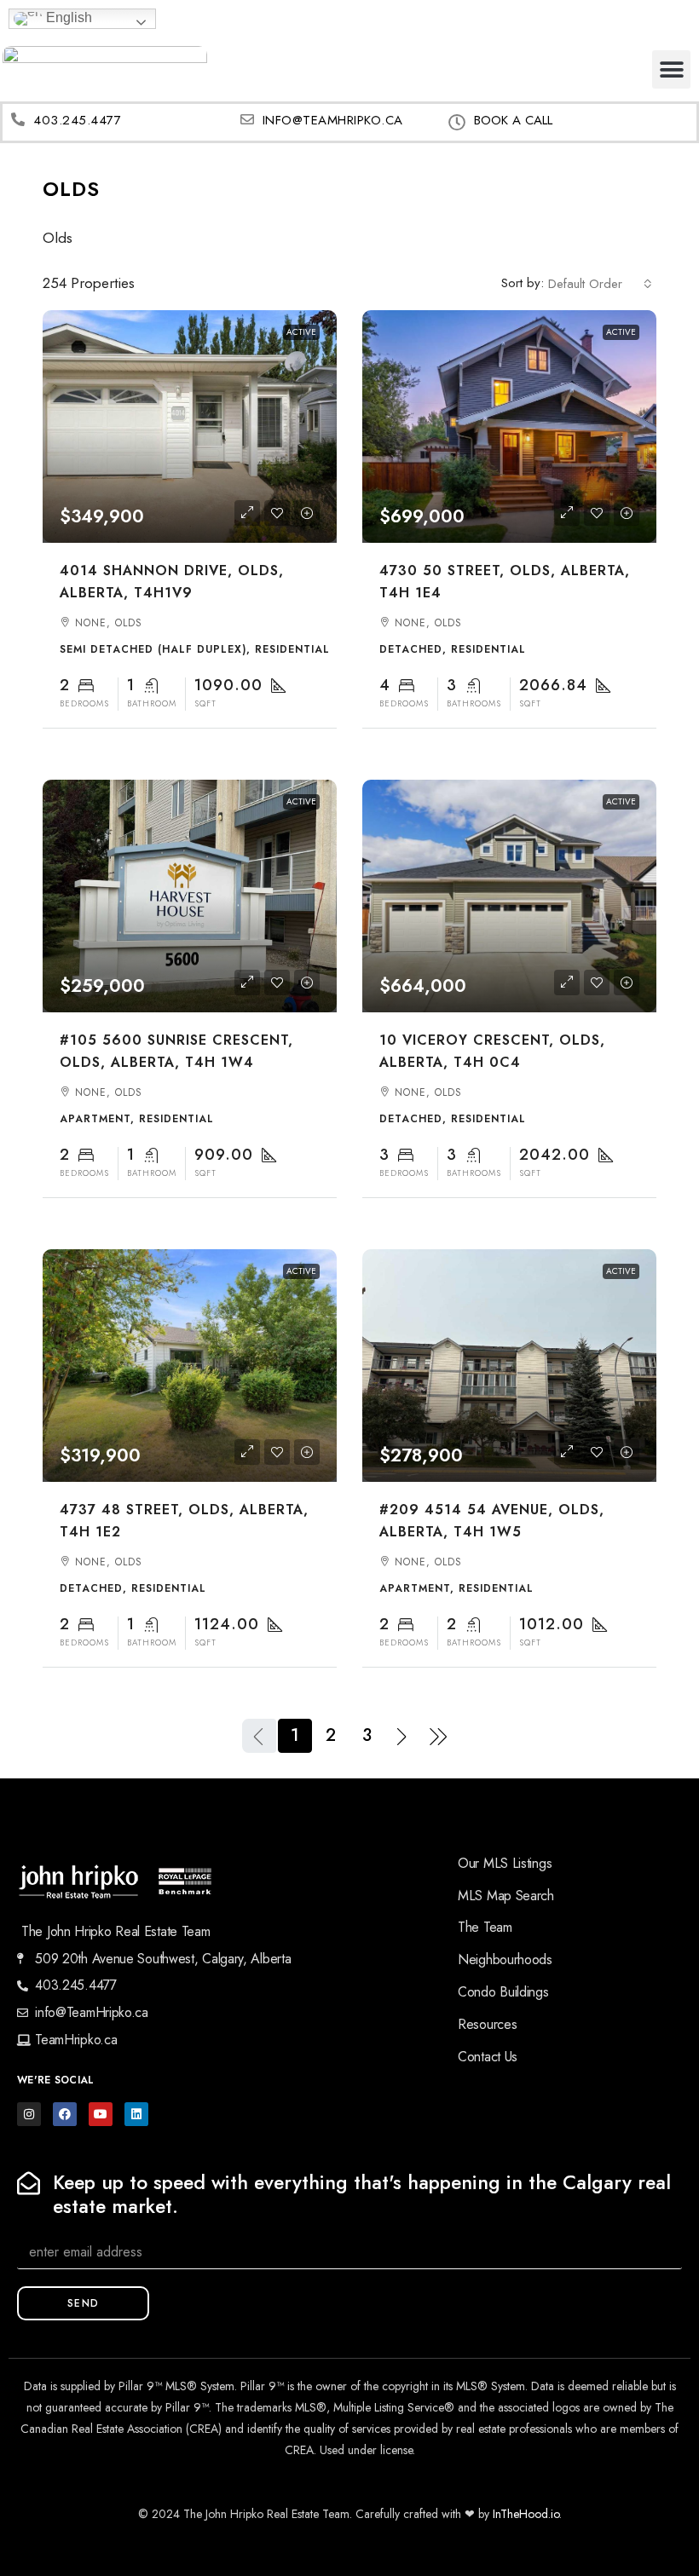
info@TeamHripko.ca (333, 120)
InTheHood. (522, 2514)
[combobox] (600, 284)
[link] (190, 426)
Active (301, 332)
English (67, 17)
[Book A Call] (457, 123)
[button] (671, 69)
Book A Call (513, 120)
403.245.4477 (77, 120)
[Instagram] (29, 2114)
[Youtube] (101, 2114)
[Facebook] (65, 2114)
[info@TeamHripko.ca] (247, 119)
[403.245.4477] (18, 119)
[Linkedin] (136, 2114)
